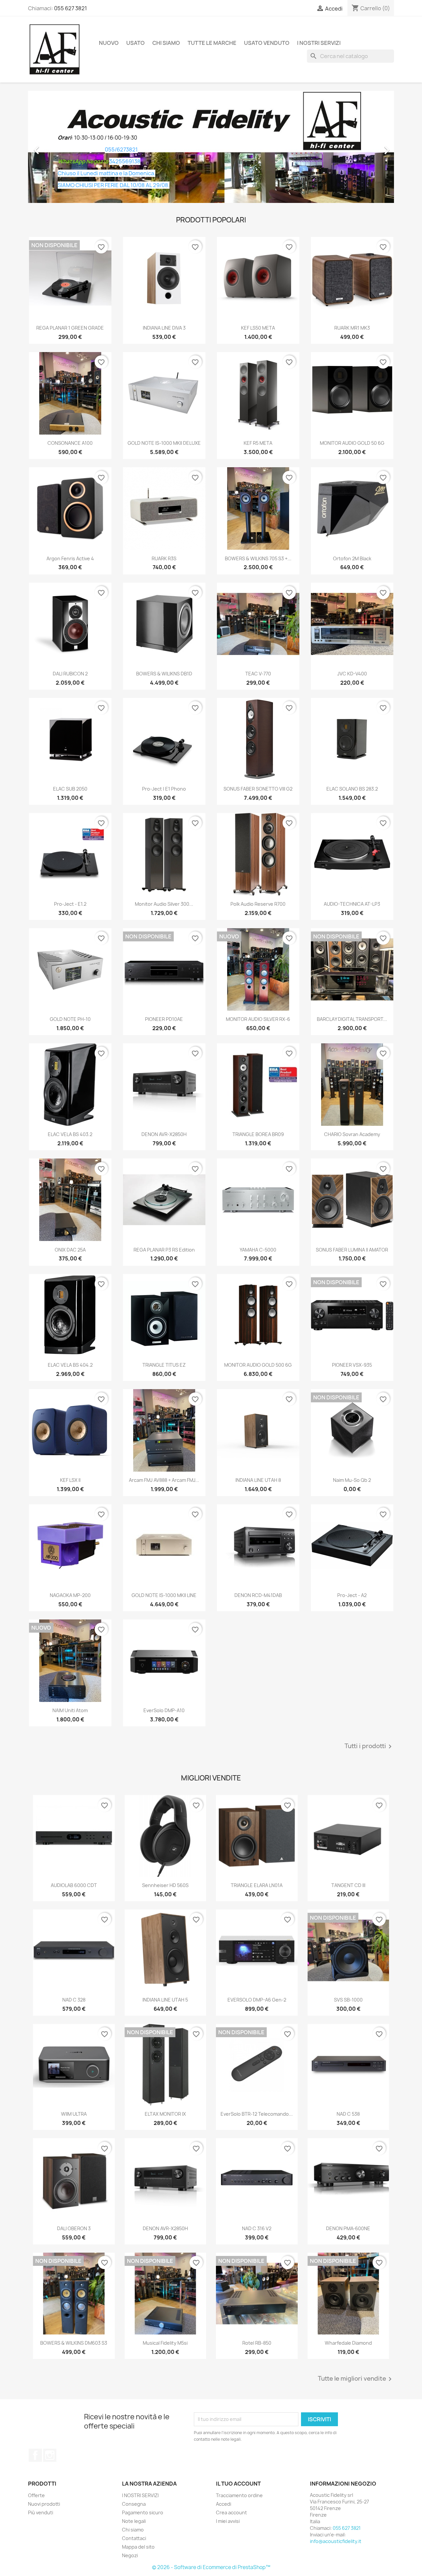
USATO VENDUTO (267, 43)
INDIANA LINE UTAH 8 (258, 1480)
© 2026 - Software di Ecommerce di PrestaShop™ (211, 2567)
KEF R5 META (258, 443)
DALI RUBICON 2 (70, 674)
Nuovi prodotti (44, 2504)
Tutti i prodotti (369, 1746)
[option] (211, 147)
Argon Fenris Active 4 (70, 558)
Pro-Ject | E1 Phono (164, 789)
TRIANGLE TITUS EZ (164, 1365)
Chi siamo (166, 43)
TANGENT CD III (348, 1885)
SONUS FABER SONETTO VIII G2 (258, 789)
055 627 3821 (71, 8)
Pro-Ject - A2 (352, 1595)
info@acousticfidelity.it (336, 2541)
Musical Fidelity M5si (165, 2343)
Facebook (35, 2455)
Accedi (224, 2504)
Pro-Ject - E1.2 (70, 904)
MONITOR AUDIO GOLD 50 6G (352, 443)
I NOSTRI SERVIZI (319, 43)
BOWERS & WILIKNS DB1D (164, 674)
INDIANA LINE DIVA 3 (164, 328)
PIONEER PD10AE (164, 1019)
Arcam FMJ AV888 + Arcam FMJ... (164, 1480)
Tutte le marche (212, 43)
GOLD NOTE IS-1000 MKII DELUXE (164, 443)
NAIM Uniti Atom (70, 1710)
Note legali (134, 2521)
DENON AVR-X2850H (164, 1134)
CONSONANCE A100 (70, 443)
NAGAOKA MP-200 (70, 1595)
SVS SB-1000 (348, 2000)
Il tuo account (238, 2484)
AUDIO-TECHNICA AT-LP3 (352, 904)
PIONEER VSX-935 (352, 1365)
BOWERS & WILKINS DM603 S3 (74, 2343)
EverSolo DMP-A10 (164, 1710)
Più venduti (41, 2512)
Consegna (134, 2504)
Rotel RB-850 (257, 2343)
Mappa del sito (138, 2547)
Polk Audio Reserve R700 (258, 904)
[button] (56, 147)
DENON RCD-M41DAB (258, 1595)
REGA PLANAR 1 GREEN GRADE (70, 328)
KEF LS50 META (258, 328)
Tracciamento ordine (239, 2495)
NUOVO (109, 43)
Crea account (231, 2512)
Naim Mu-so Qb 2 (352, 1480)
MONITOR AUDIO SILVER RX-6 (258, 1019)
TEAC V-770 (258, 674)
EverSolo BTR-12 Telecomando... (257, 2114)
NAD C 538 (348, 2114)
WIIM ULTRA (74, 2114)
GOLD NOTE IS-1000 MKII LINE (164, 1595)
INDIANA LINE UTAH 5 (165, 2000)
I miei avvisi (228, 2521)
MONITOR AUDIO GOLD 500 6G (258, 1365)
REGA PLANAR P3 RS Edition (164, 1250)
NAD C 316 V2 (257, 2228)
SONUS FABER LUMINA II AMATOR (352, 1250)
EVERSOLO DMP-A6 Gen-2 (257, 2000)
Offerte (36, 2495)
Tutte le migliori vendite (356, 2379)
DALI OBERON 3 (74, 2228)
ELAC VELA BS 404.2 (70, 1365)
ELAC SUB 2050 (70, 789)
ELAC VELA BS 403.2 (70, 1134)
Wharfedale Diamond (348, 2343)
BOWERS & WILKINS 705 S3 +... (258, 558)
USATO (136, 43)
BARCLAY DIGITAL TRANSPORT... (352, 1019)
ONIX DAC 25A (70, 1250)
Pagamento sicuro (143, 2512)
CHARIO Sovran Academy (352, 1134)
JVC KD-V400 (352, 674)
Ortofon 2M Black (352, 558)
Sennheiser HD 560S (165, 1885)
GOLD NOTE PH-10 (70, 1019)
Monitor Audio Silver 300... (164, 904)
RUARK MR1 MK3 (352, 328)
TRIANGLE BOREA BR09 (258, 1134)
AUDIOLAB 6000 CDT (74, 1885)
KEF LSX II (70, 1480)
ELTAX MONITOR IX (165, 2114)
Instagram (50, 2455)
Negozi (130, 2555)
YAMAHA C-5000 (258, 1250)
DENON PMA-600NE (348, 2228)
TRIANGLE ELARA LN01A (257, 1885)
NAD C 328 (74, 2000)
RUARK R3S (164, 558)
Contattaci (134, 2538)
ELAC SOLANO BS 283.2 (352, 789)
